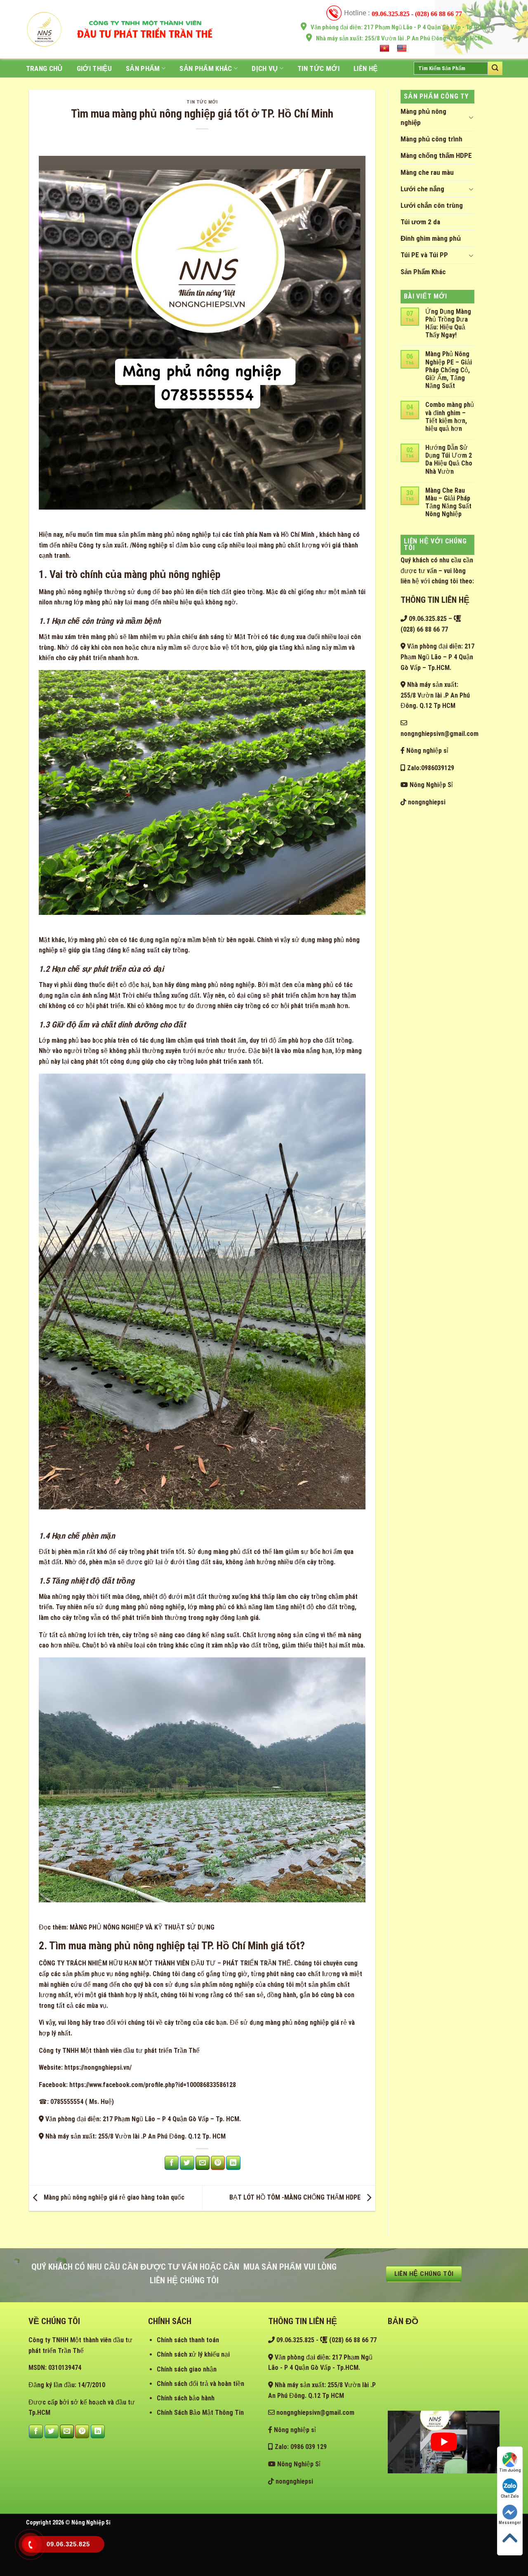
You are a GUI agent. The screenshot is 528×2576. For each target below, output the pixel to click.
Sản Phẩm (143, 68)
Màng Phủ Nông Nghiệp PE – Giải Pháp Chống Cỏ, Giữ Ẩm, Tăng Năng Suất (449, 370)
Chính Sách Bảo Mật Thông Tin (200, 2413)
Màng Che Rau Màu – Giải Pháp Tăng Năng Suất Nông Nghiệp (448, 502)
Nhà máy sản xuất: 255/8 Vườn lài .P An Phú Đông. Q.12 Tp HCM (435, 695)
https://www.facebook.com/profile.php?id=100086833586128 (153, 2085)
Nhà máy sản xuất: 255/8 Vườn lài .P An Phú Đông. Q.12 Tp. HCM (135, 2136)
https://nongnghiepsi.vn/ (98, 2067)
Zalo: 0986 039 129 (300, 2447)
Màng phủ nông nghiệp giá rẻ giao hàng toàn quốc (113, 2198)
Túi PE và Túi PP (424, 255)
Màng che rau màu (427, 172)
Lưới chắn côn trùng (432, 205)
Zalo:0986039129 (430, 768)
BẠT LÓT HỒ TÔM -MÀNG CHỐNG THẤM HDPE (296, 2198)
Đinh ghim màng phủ (431, 238)
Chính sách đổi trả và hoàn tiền (200, 2384)
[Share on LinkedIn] (233, 2163)
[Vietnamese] (385, 49)
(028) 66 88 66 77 (352, 2340)
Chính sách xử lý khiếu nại (193, 2354)
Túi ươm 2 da (420, 222)
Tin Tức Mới (318, 68)
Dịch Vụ (265, 68)
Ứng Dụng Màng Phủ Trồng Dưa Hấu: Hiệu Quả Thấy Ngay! (448, 323)
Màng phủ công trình (431, 139)
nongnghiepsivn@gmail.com (315, 2413)
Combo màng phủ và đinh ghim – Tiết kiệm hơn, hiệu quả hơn (450, 417)
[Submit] (495, 68)
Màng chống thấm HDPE (436, 155)
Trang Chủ (44, 68)
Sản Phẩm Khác (206, 68)
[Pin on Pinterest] (218, 2163)
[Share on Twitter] (187, 2163)
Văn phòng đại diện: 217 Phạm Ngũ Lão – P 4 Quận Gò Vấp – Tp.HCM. (437, 657)
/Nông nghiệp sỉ (152, 545)
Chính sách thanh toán (188, 2340)
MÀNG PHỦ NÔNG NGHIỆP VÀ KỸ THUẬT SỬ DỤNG (142, 1927)
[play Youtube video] (444, 2442)
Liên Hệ (365, 68)
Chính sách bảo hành (186, 2398)
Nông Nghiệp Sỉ (430, 785)
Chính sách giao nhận (187, 2369)
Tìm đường (510, 2470)
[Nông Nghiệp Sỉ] (44, 29)
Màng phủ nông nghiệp (423, 117)
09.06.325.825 (427, 619)
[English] (403, 49)
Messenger (510, 2523)
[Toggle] (471, 117)
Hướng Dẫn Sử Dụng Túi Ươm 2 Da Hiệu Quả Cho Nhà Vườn (449, 459)
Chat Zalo (510, 2496)
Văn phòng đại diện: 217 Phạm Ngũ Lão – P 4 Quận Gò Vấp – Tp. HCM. (142, 2119)
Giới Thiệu (94, 68)
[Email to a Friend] (203, 2163)
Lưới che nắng (422, 189)
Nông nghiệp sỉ (427, 751)
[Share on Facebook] (172, 2163)
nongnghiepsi (426, 802)
